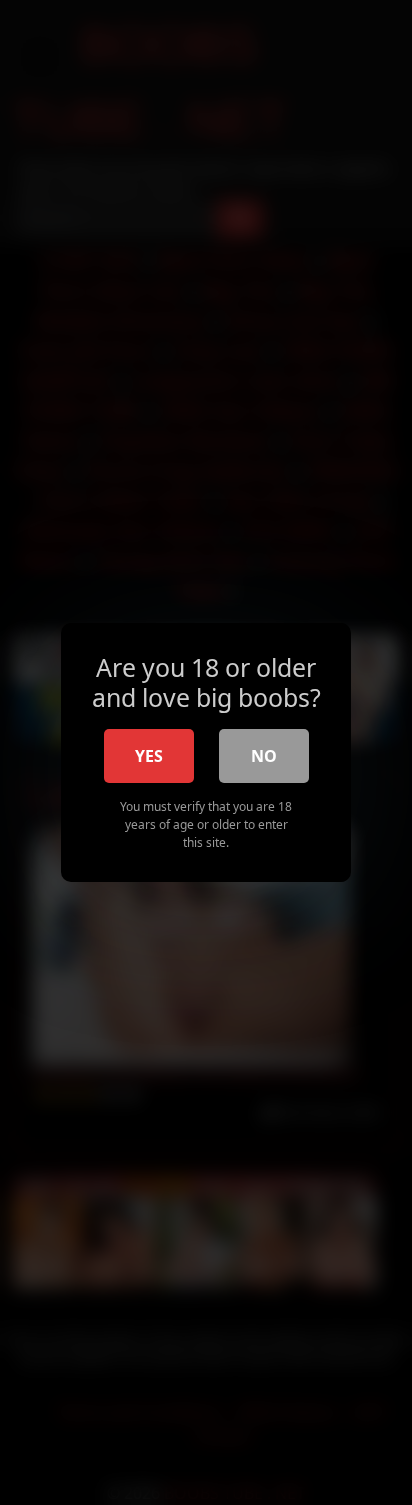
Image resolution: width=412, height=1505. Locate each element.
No (264, 756)
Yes (149, 756)
